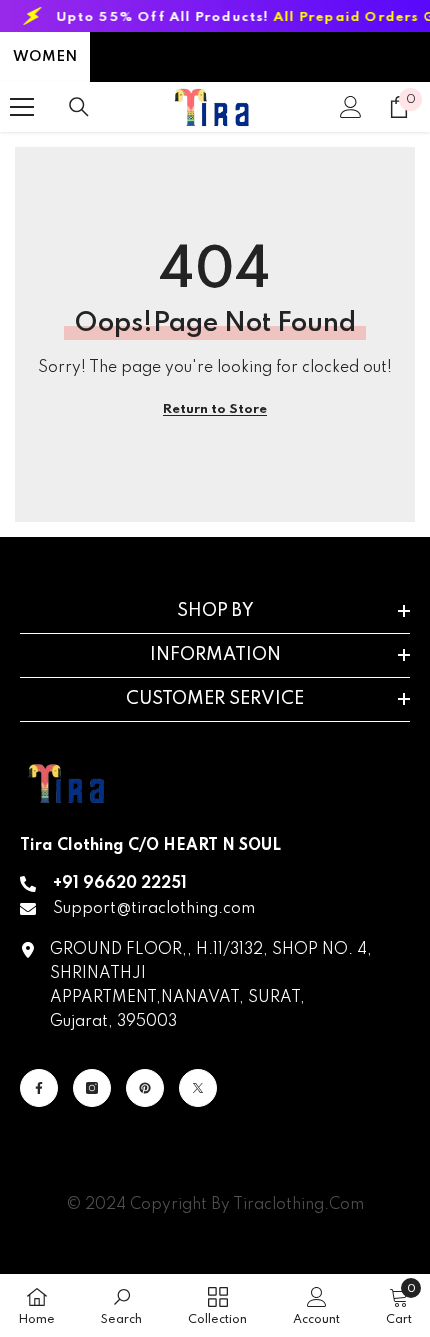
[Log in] (351, 107)
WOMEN (45, 57)
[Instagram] (92, 1088)
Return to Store (215, 409)
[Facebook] (39, 1088)
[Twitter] (198, 1088)
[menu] (22, 107)
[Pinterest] (145, 1088)
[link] (121, 1305)
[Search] (79, 107)
